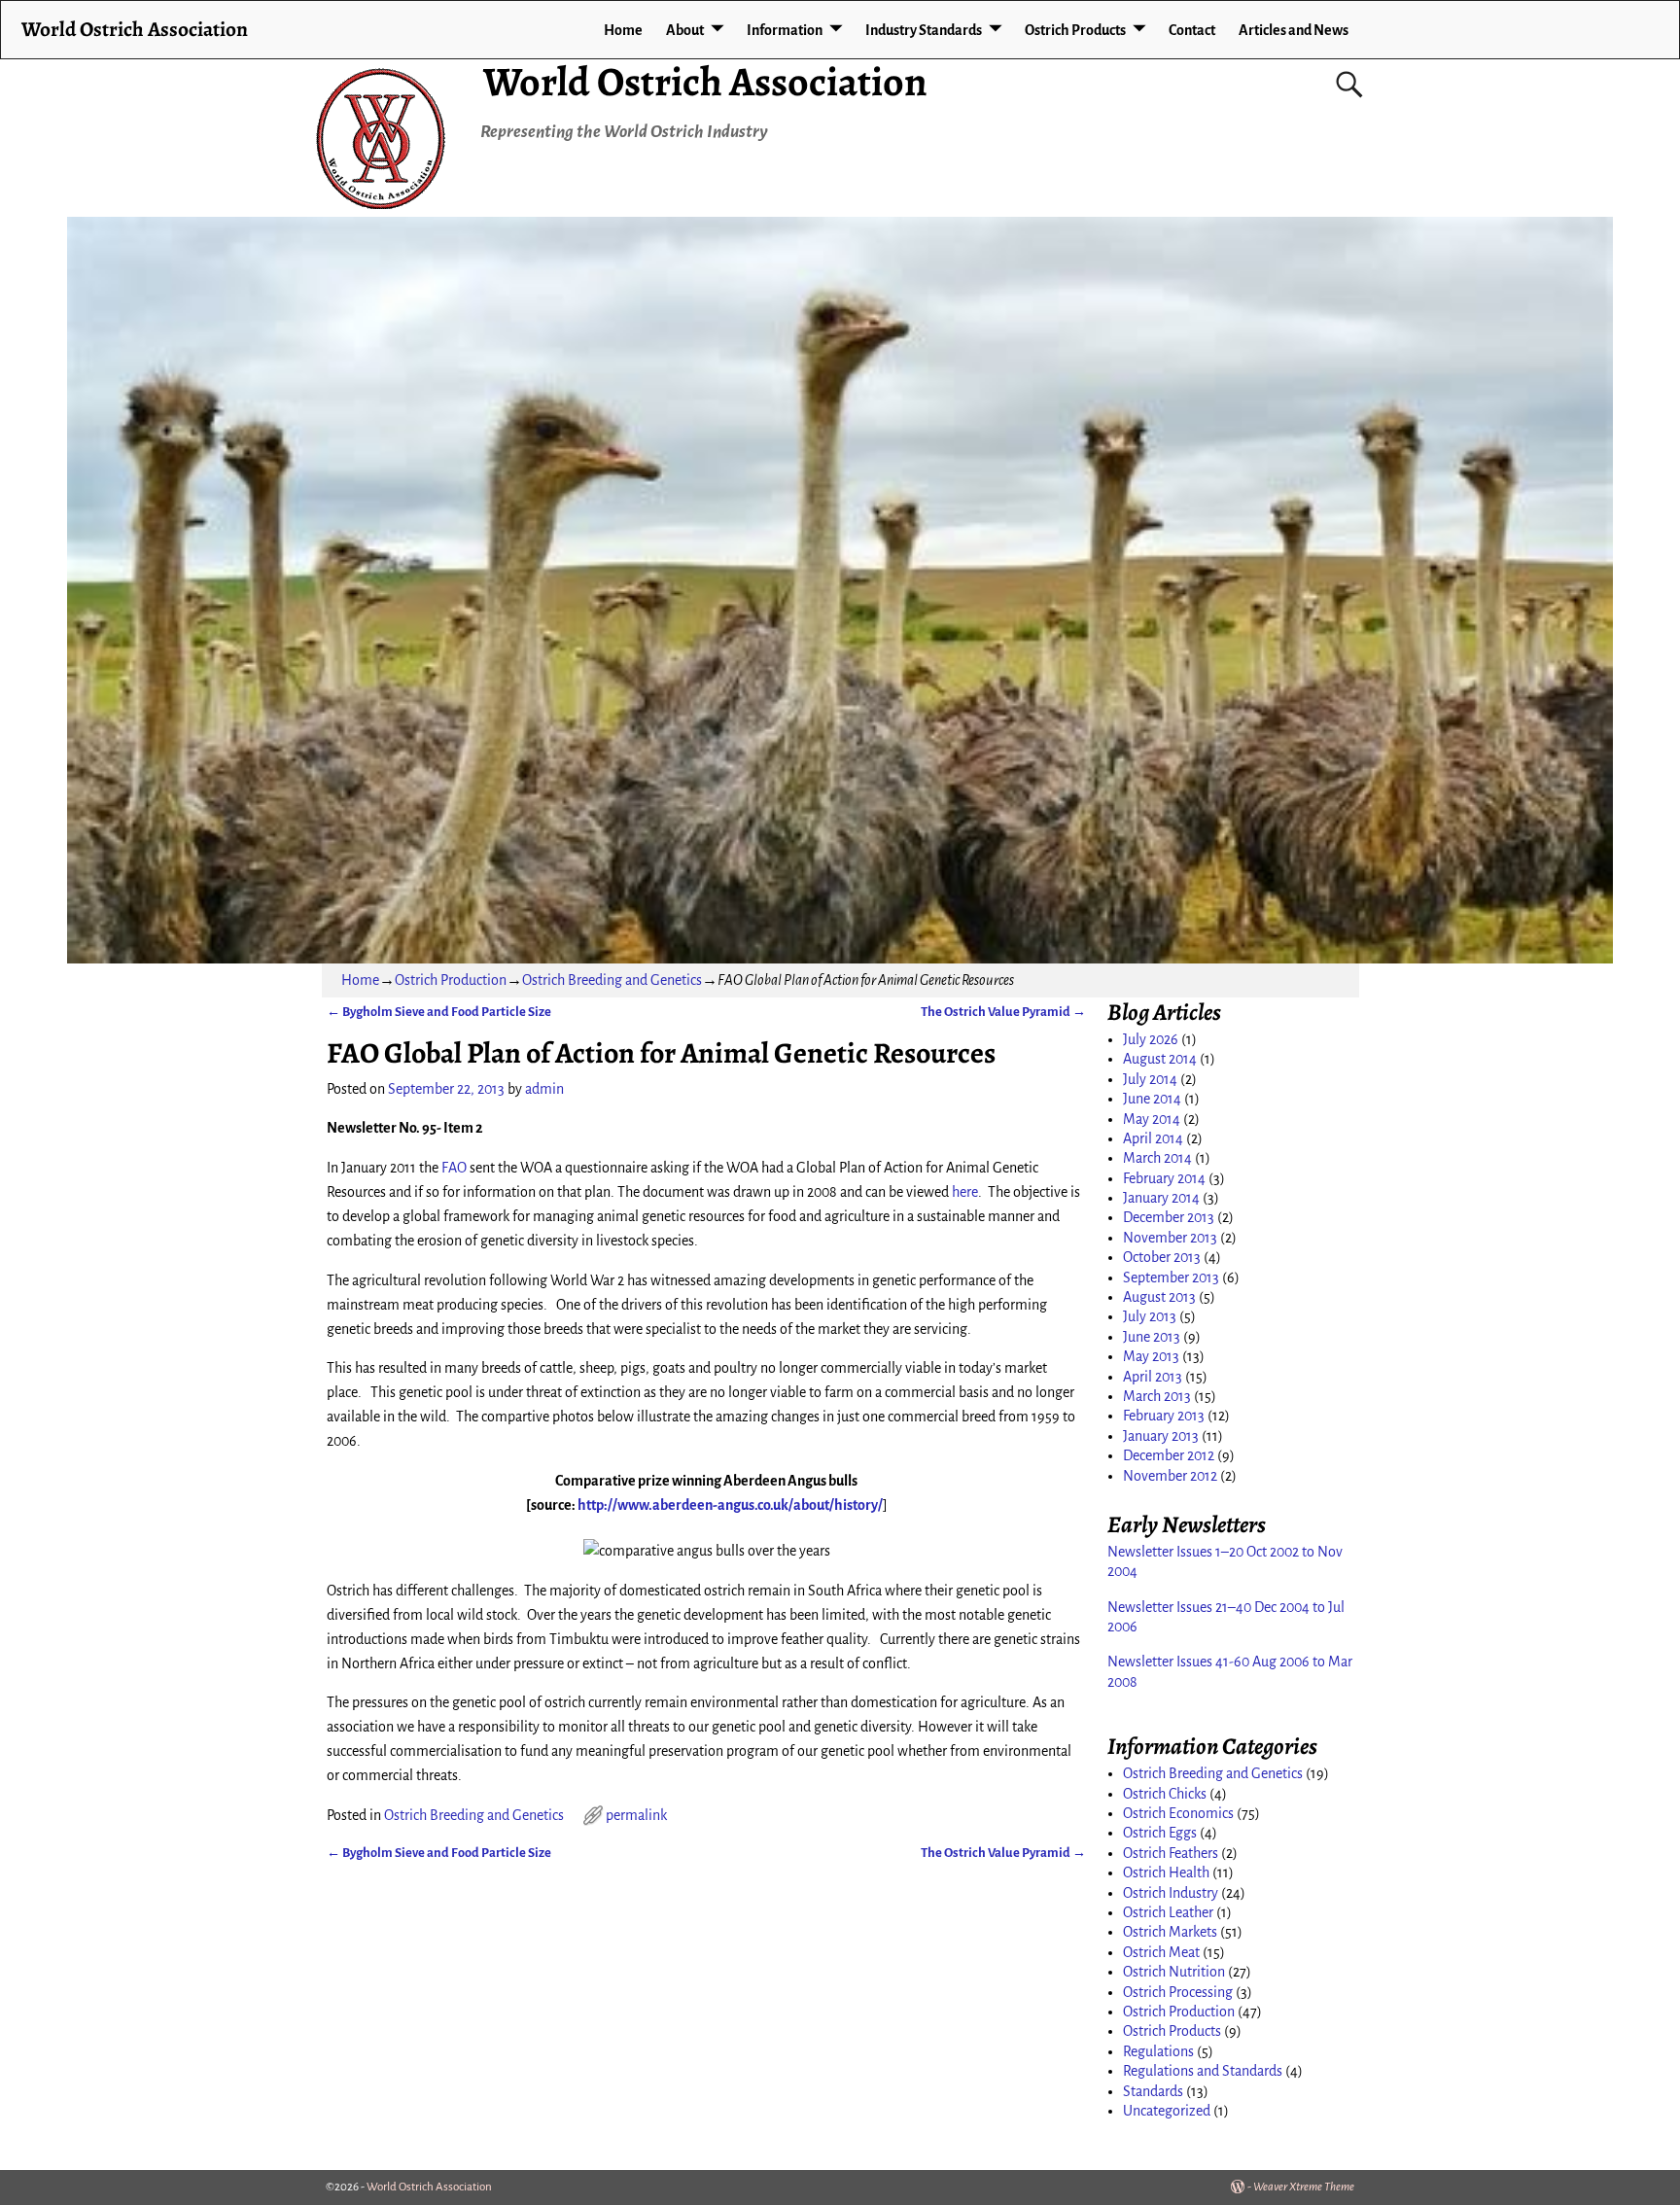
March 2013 (1157, 1396)
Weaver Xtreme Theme (1304, 2187)
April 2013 (1153, 1377)
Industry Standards (924, 30)
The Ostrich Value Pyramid (1003, 1012)
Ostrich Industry (1171, 1893)
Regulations (1158, 2051)
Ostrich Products (1075, 30)
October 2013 (1162, 1257)
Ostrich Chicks (1165, 1794)
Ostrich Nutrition (1174, 1972)
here (965, 1192)
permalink (636, 1815)
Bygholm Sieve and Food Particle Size (439, 1012)
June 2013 (1152, 1337)
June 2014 (1152, 1099)
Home (623, 30)
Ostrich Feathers (1171, 1853)
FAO (454, 1168)
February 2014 (1164, 1178)
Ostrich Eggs (1160, 1833)
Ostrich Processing (1178, 1992)
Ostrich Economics (1178, 1813)
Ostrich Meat (1161, 1952)
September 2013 (1171, 1277)
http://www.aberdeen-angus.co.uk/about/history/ (730, 1505)
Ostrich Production (451, 980)
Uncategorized (1167, 2111)
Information (785, 30)
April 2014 (1153, 1138)
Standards (1153, 2091)
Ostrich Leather (1168, 1912)
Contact (1192, 30)
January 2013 (1161, 1436)
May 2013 (1151, 1356)
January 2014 (1161, 1198)
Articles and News (1294, 30)
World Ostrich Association (705, 81)
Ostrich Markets (1170, 1932)
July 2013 (1150, 1316)
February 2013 (1164, 1416)
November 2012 (1170, 1476)
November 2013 (1170, 1238)
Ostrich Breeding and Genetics (612, 980)
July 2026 (1151, 1039)
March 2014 (1157, 1158)
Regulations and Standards (1203, 2071)
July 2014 (1150, 1079)
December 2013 (1169, 1217)
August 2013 (1159, 1297)
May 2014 (1152, 1119)
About (685, 30)
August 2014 (1160, 1059)
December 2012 (1169, 1455)
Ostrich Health (1166, 1872)
